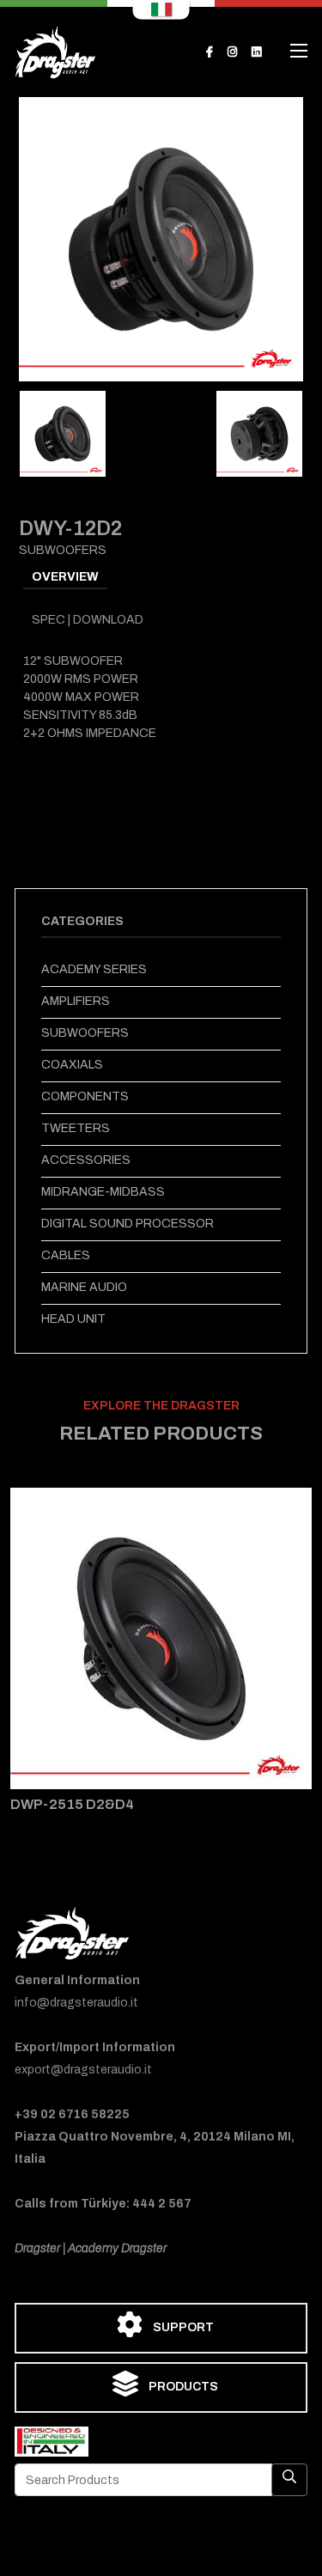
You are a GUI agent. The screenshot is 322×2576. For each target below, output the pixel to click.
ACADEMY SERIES (94, 969)
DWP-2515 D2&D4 (72, 1804)
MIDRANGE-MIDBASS (103, 1192)
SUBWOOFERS (85, 1033)
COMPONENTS (85, 1096)
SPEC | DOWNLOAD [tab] (88, 620)
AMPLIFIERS (76, 1001)
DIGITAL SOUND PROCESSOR (128, 1224)
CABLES (66, 1255)
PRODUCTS (182, 2387)
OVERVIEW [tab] (65, 577)
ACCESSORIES (86, 1160)
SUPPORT (182, 2327)
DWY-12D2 (70, 528)
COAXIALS (72, 1065)
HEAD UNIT (73, 1319)
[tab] (63, 434)
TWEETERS (76, 1128)
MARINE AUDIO (84, 1287)
